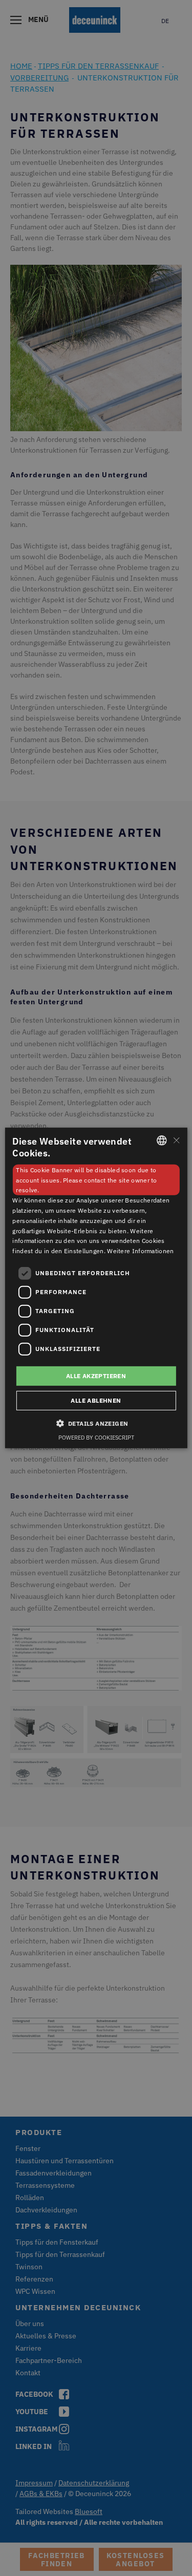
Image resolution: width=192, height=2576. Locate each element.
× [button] (176, 1140)
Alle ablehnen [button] (96, 1400)
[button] (96, 1423)
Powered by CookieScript (96, 1438)
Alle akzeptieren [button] (96, 1376)
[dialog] (96, 1288)
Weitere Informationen (140, 1251)
